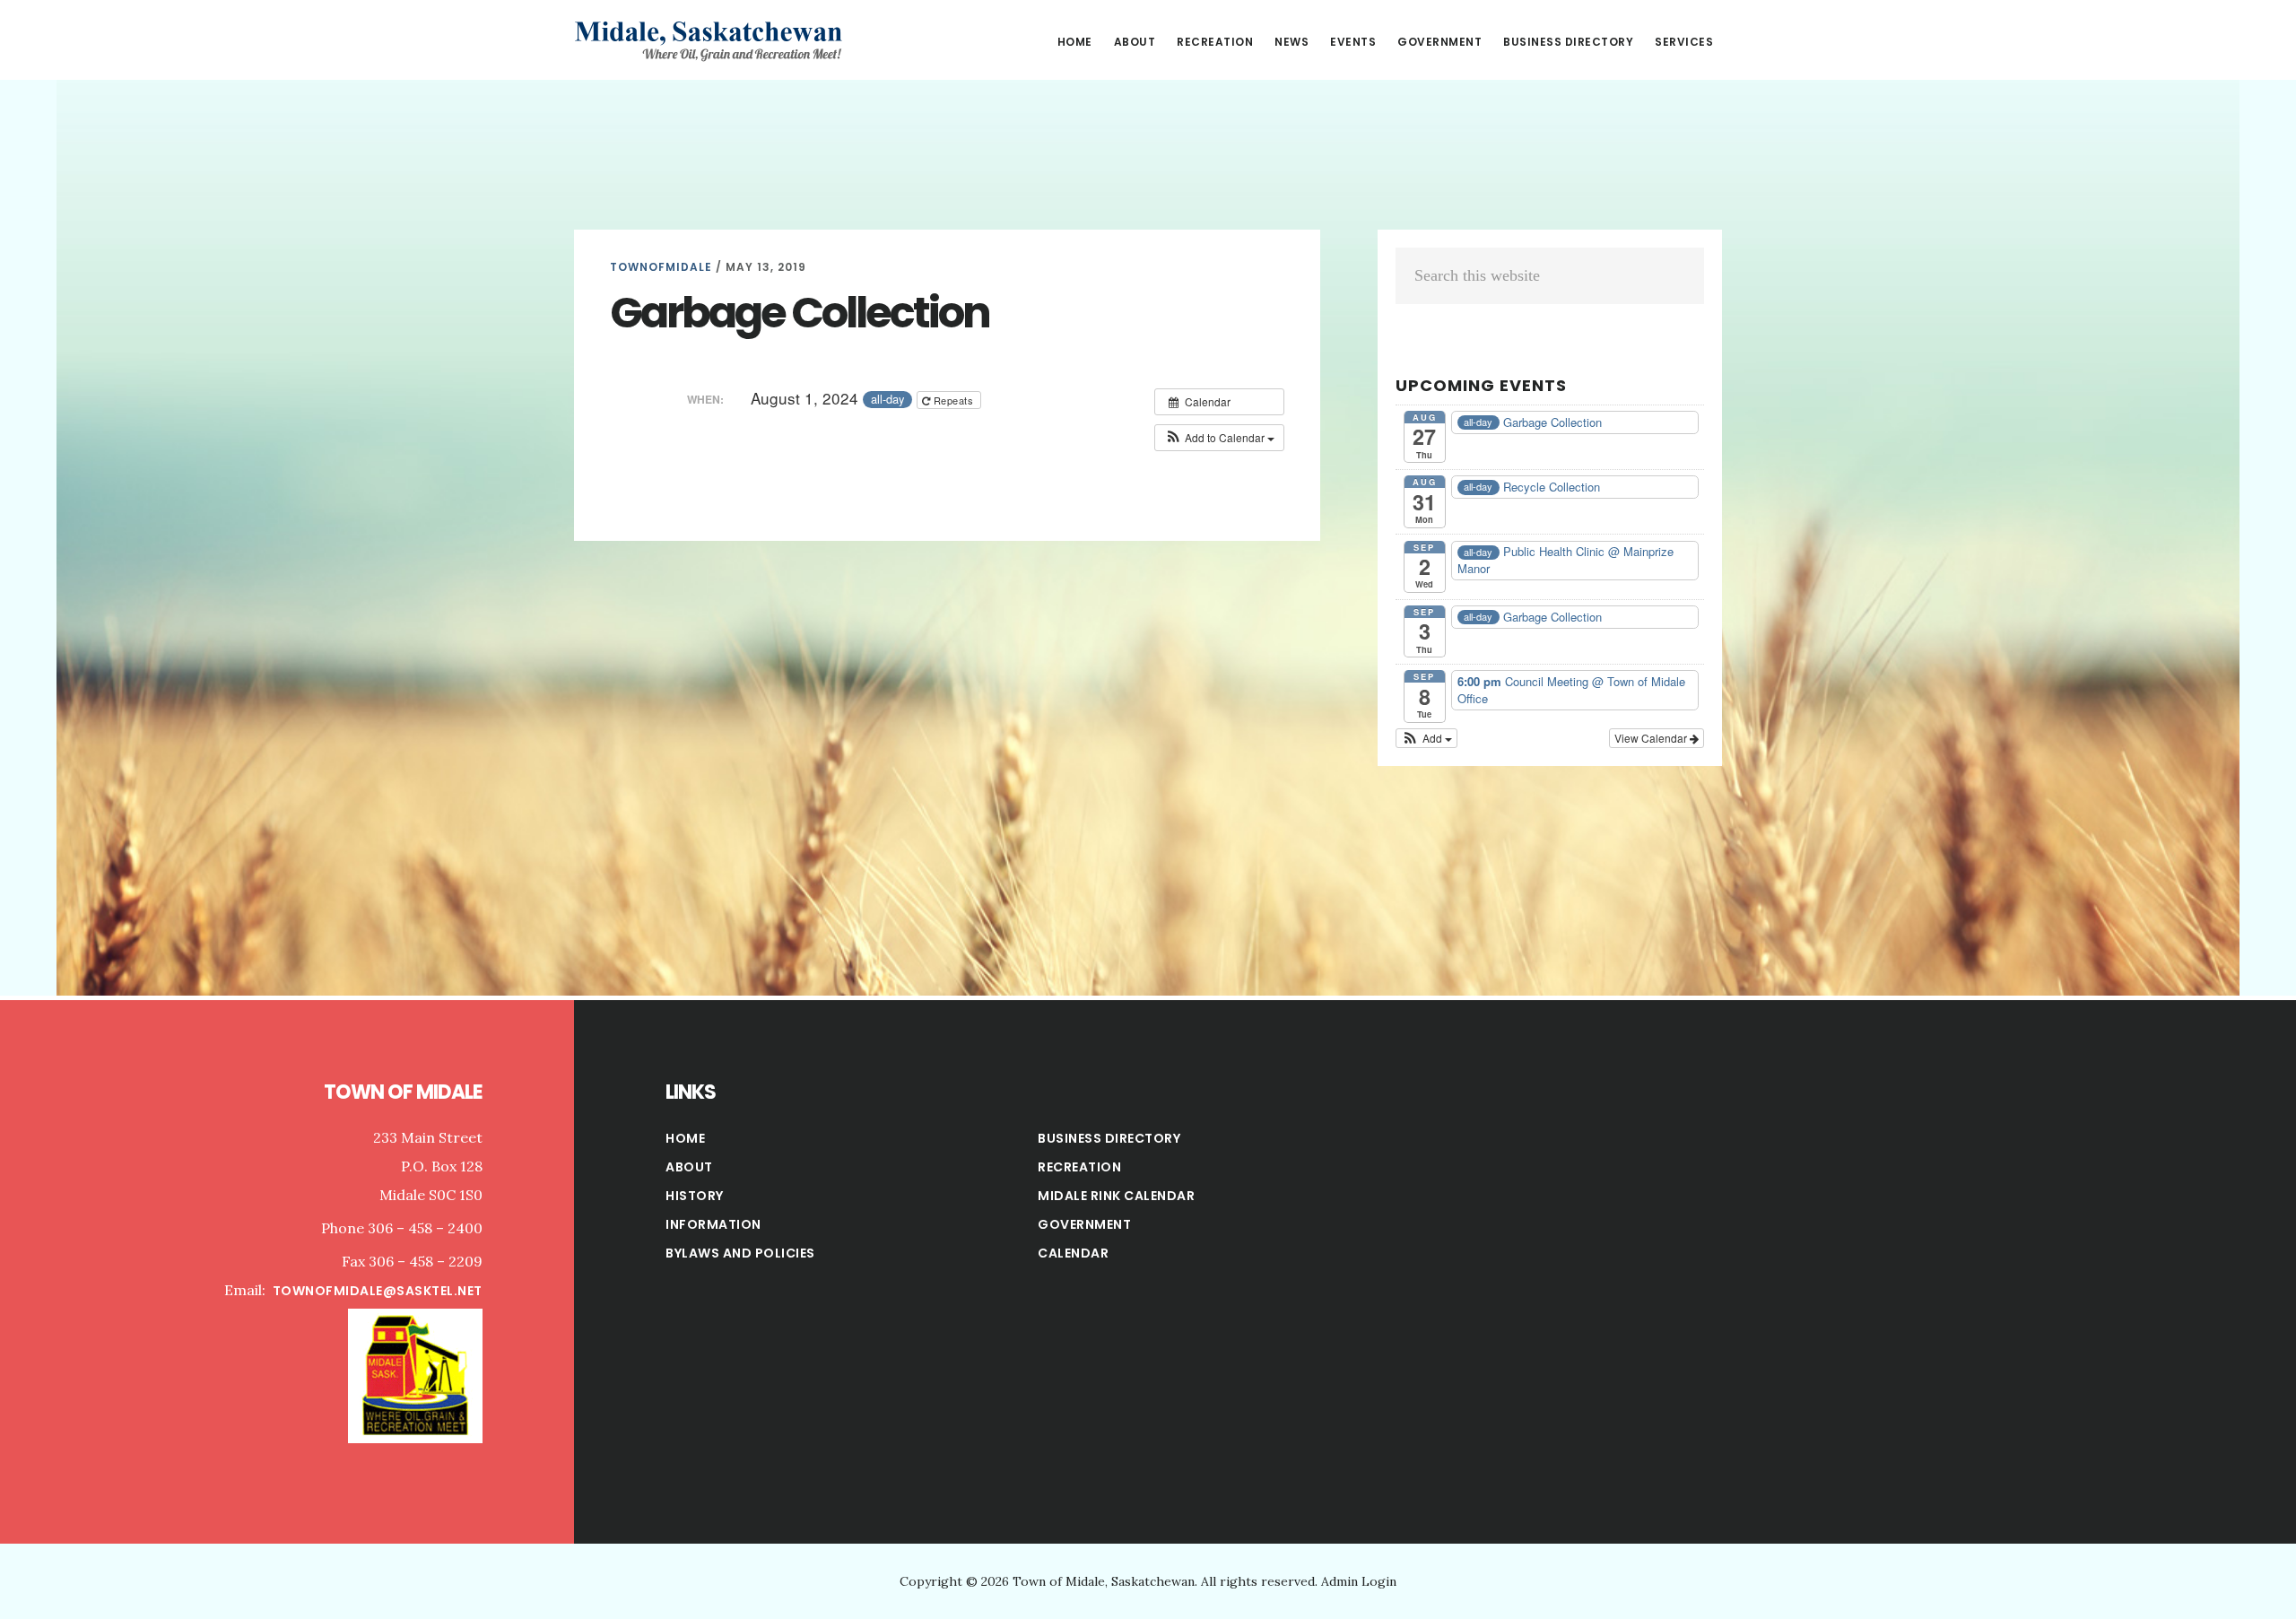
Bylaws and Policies (740, 1253)
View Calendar (1652, 738)
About (689, 1167)
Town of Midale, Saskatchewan (709, 39)
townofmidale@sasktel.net (378, 1291)
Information (713, 1224)
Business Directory (1109, 1138)
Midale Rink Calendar (1116, 1196)
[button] (1219, 438)
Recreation (1079, 1167)
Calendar (1073, 1253)
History (695, 1196)
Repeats (953, 400)
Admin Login (1359, 1581)
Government (1084, 1224)
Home (685, 1138)
